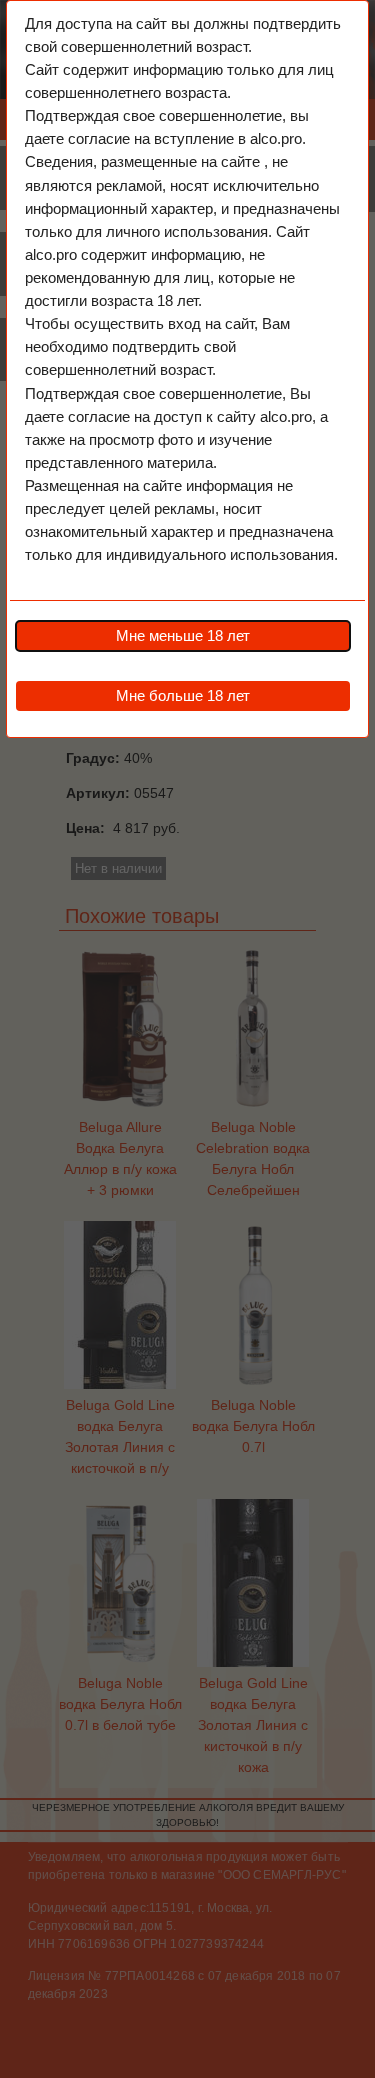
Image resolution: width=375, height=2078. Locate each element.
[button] (182, 636)
